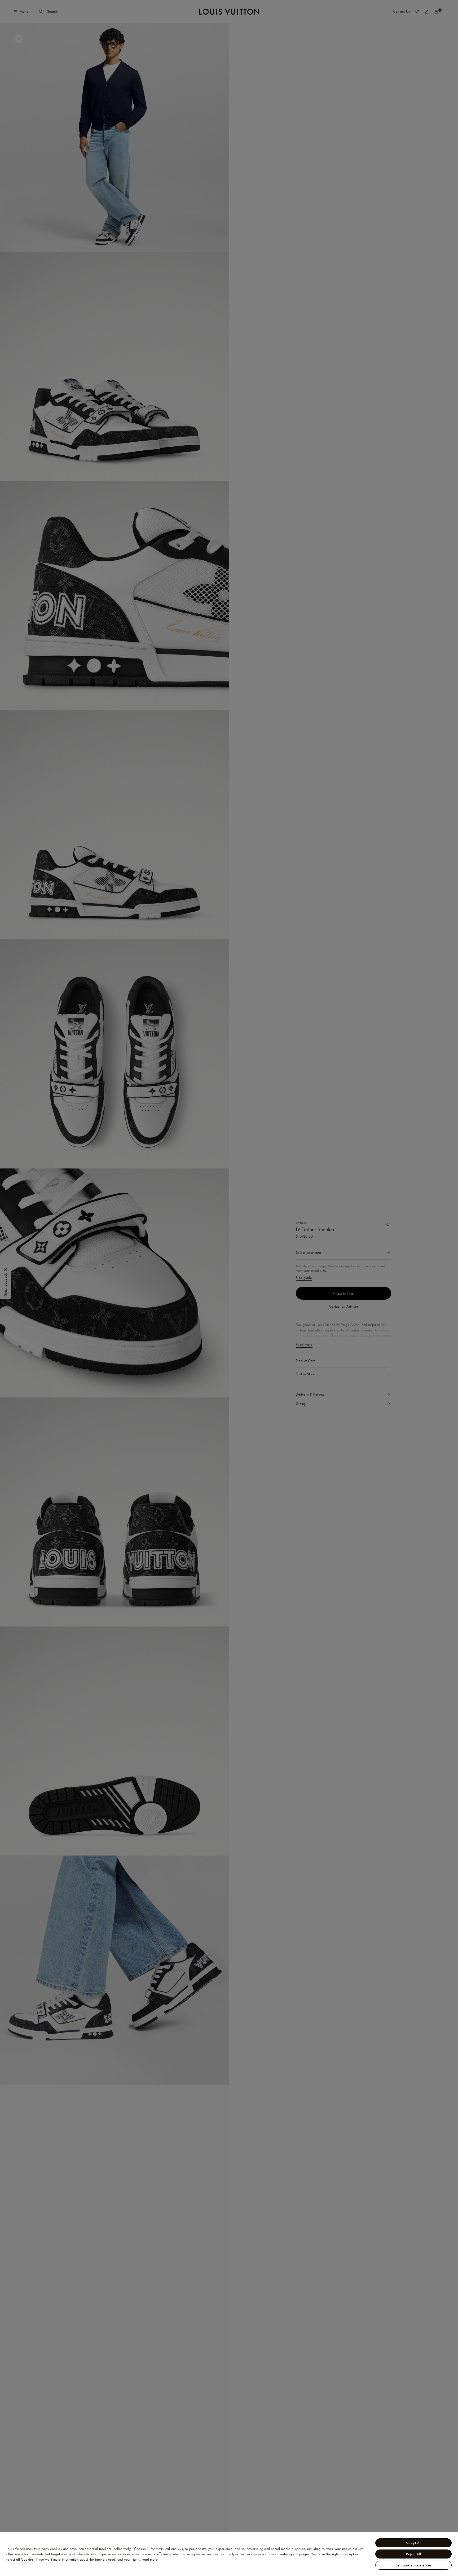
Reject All (413, 2554)
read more (150, 2559)
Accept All (414, 2543)
